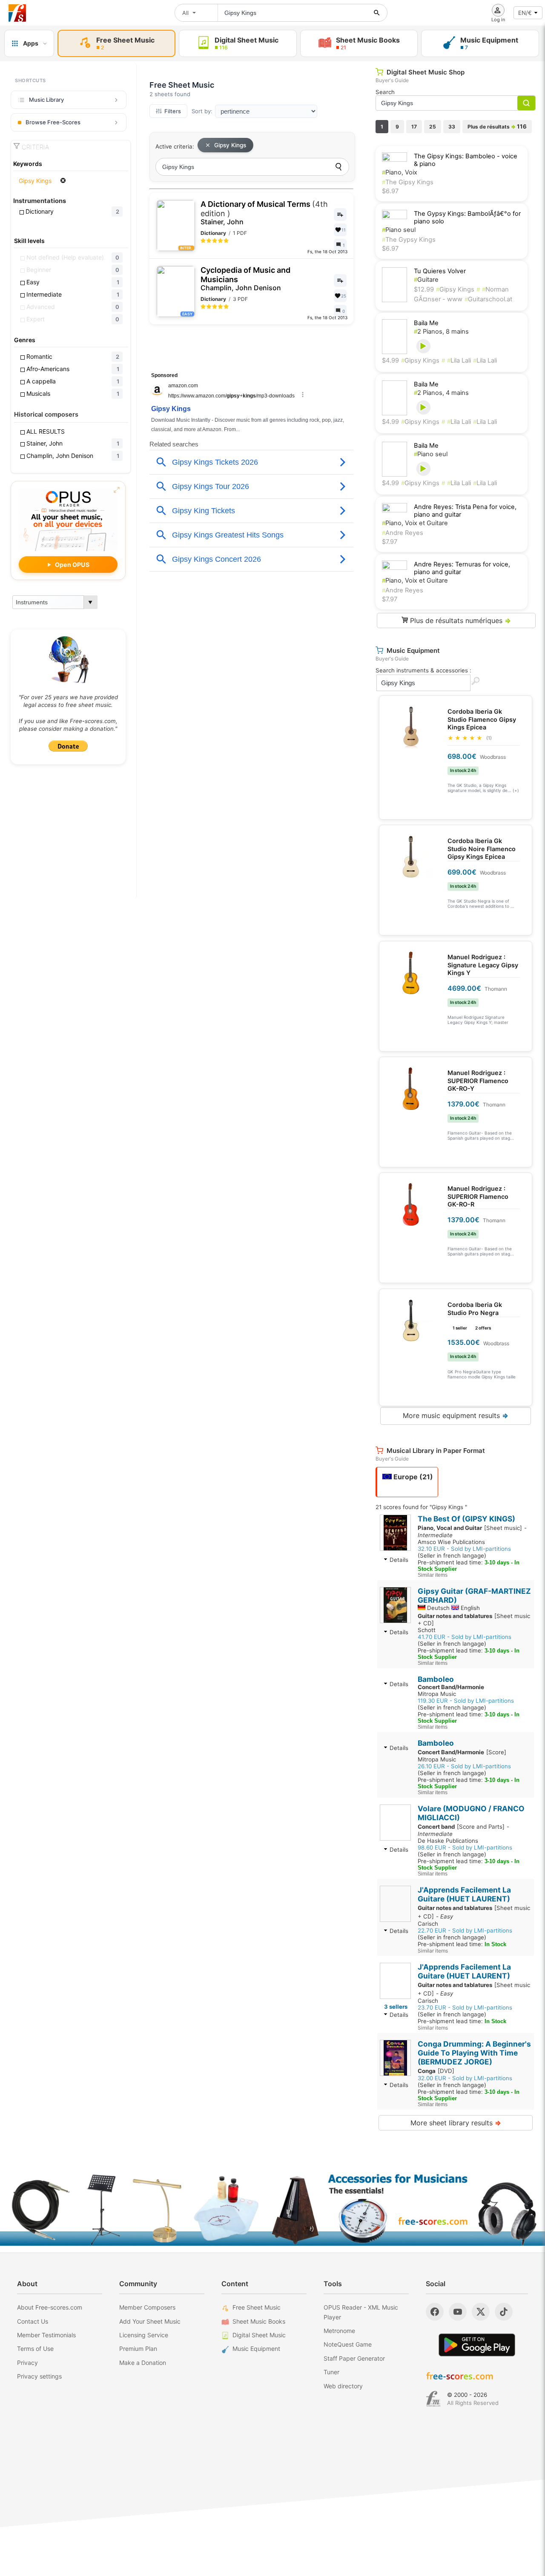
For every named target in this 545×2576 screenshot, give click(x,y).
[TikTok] (504, 2312)
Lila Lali (459, 360)
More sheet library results (456, 2123)
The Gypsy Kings (409, 240)
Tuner (331, 2372)
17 (414, 127)
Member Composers (147, 2307)
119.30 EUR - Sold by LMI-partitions (466, 1701)
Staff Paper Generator (354, 2358)
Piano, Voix (400, 172)
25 (433, 127)
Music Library (46, 100)
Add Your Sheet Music (150, 2321)
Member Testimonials (46, 2335)
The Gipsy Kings (408, 182)
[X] (481, 2312)
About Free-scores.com (50, 2307)
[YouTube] (458, 2312)
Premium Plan (138, 2349)
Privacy (27, 2363)
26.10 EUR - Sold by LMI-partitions (464, 1766)
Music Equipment (256, 2349)
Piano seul (399, 230)
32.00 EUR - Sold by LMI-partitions (465, 2078)
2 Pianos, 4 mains (441, 393)
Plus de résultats (497, 126)
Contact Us (33, 2321)
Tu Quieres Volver (440, 271)
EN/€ (525, 13)
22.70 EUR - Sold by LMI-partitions (465, 1930)
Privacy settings (39, 2376)
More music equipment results (456, 1415)
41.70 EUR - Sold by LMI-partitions (465, 1637)
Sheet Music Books (259, 2321)
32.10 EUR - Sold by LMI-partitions (464, 1549)
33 (452, 127)
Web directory (343, 2386)
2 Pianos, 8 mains (441, 332)
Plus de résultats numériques (459, 620)
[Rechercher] (377, 13)
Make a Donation (143, 2363)
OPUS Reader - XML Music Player (361, 2312)
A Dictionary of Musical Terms (264, 213)
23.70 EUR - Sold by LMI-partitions (465, 2007)
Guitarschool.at (488, 299)
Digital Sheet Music (259, 2335)
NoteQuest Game (348, 2344)
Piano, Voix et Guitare (415, 523)
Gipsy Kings (230, 145)
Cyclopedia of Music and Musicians (245, 279)
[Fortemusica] (433, 2399)
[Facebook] (435, 2312)
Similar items (433, 1575)
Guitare (426, 280)
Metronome (339, 2331)
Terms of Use (35, 2349)
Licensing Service (144, 2335)
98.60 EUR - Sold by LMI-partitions (465, 1847)
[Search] (338, 167)
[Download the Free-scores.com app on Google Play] (477, 2345)
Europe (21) (412, 1477)
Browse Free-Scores (53, 122)
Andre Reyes (403, 533)
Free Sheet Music (257, 2307)
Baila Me (426, 323)
